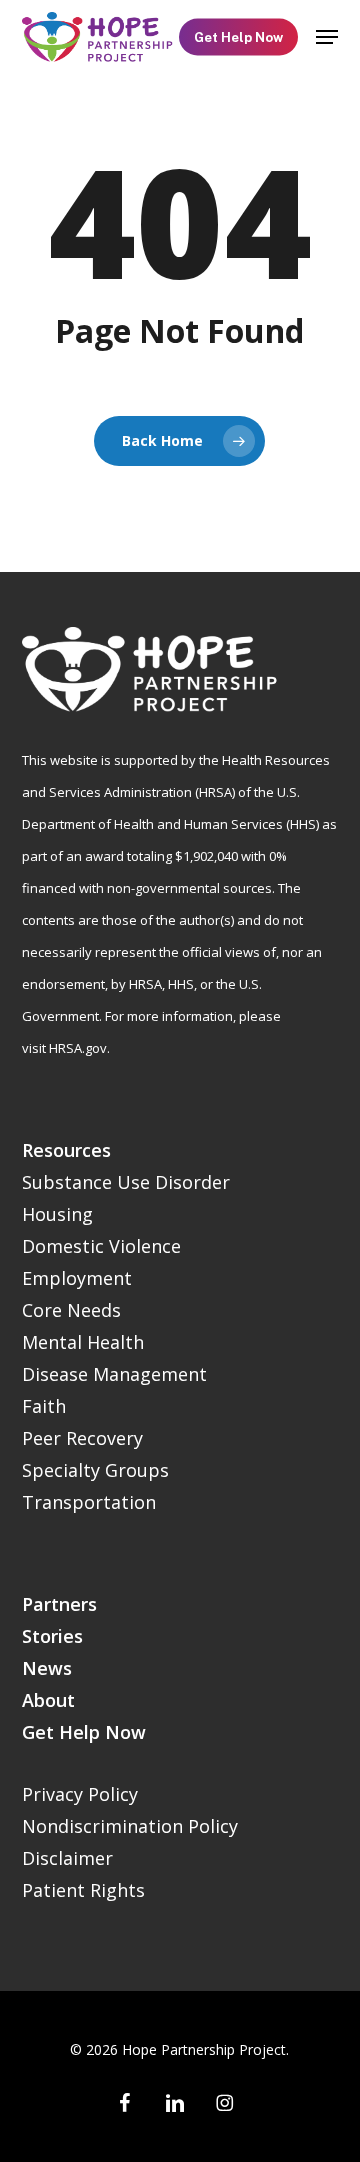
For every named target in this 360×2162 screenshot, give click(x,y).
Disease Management (114, 1374)
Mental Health (83, 1342)
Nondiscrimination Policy (130, 1826)
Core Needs (71, 1310)
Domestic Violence (101, 1246)
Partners (59, 1604)
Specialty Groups (95, 1470)
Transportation (89, 1502)
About (48, 1700)
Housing (57, 1214)
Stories (52, 1636)
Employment (77, 1278)
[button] (327, 37)
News (47, 1668)
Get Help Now (84, 1732)
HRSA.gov (78, 1048)
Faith (44, 1406)
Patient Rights (83, 1890)
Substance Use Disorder (126, 1182)
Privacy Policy (80, 1794)
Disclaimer (67, 1858)
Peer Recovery (82, 1438)
